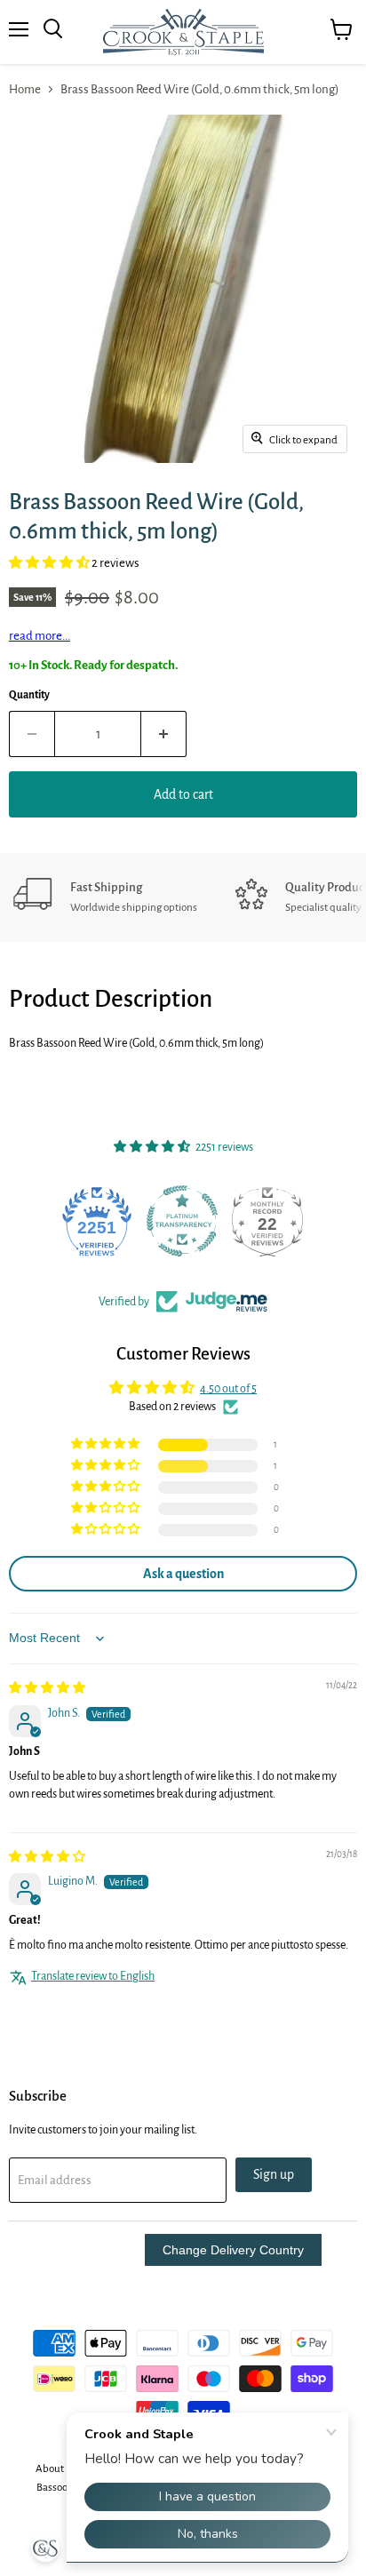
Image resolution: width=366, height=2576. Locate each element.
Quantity (29, 695)
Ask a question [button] (183, 1574)
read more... (40, 636)
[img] (47, 1688)
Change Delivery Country (233, 2250)
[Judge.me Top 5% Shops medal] (268, 1221)
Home (25, 89)
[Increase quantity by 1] (164, 734)
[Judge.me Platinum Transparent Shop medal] (98, 1221)
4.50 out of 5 (228, 1389)
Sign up (274, 2174)
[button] (50, 563)
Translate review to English (93, 1976)
